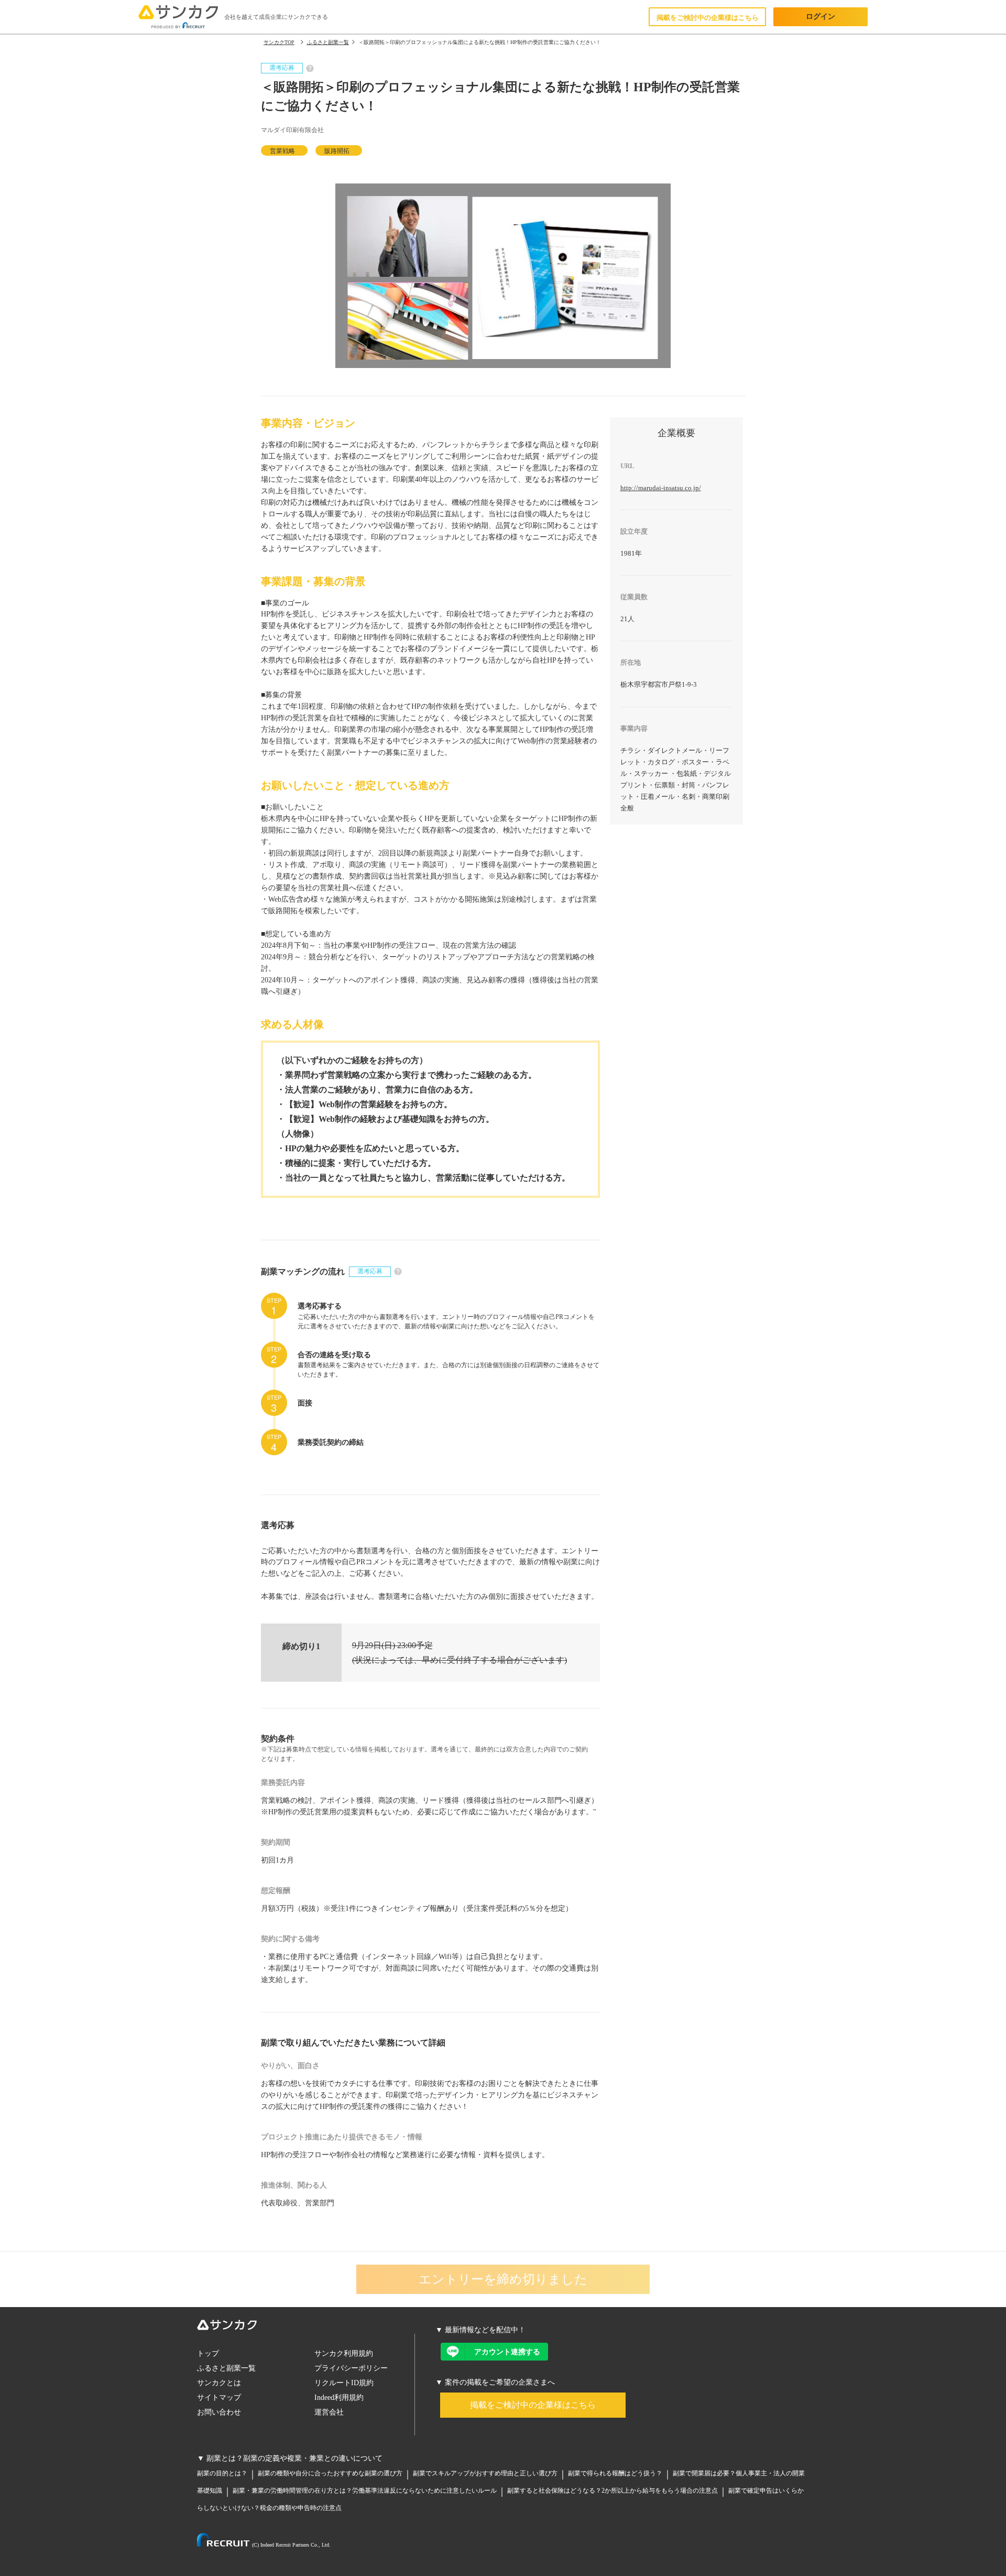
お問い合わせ (219, 2412)
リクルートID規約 (344, 2383)
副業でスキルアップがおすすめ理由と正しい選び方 (485, 2473)
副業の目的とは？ (222, 2473)
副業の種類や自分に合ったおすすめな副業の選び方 (330, 2473)
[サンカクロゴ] (306, 2327)
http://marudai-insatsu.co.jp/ (661, 488)
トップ (208, 2353)
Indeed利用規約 (339, 2398)
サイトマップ (219, 2398)
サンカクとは (219, 2383)
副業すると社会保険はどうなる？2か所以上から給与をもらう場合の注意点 (613, 2491)
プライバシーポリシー (351, 2368)
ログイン (821, 17)
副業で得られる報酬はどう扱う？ (615, 2473)
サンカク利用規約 (344, 2353)
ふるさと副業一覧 (226, 2368)
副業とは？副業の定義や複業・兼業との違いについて (294, 2458)
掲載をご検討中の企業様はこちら (708, 18)
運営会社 (329, 2412)
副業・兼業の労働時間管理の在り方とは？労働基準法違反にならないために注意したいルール (365, 2491)
